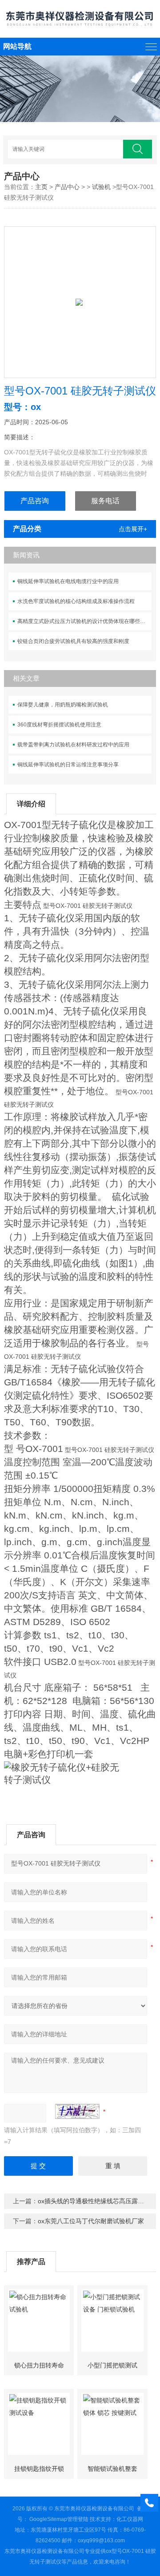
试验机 (101, 187)
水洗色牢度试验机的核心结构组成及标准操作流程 (76, 601)
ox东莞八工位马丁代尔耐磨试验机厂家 (91, 2221)
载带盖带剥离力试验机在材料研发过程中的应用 (73, 745)
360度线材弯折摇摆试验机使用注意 (59, 725)
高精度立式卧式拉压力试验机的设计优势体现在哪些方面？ (84, 621)
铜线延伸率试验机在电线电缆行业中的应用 (68, 581)
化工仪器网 (130, 2519)
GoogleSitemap (48, 2519)
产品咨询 (35, 501)
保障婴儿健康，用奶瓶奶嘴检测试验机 (63, 705)
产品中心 (67, 187)
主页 (41, 187)
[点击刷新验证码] (77, 2111)
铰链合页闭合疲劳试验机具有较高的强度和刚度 (73, 641)
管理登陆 (78, 2519)
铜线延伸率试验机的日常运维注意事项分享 (68, 765)
